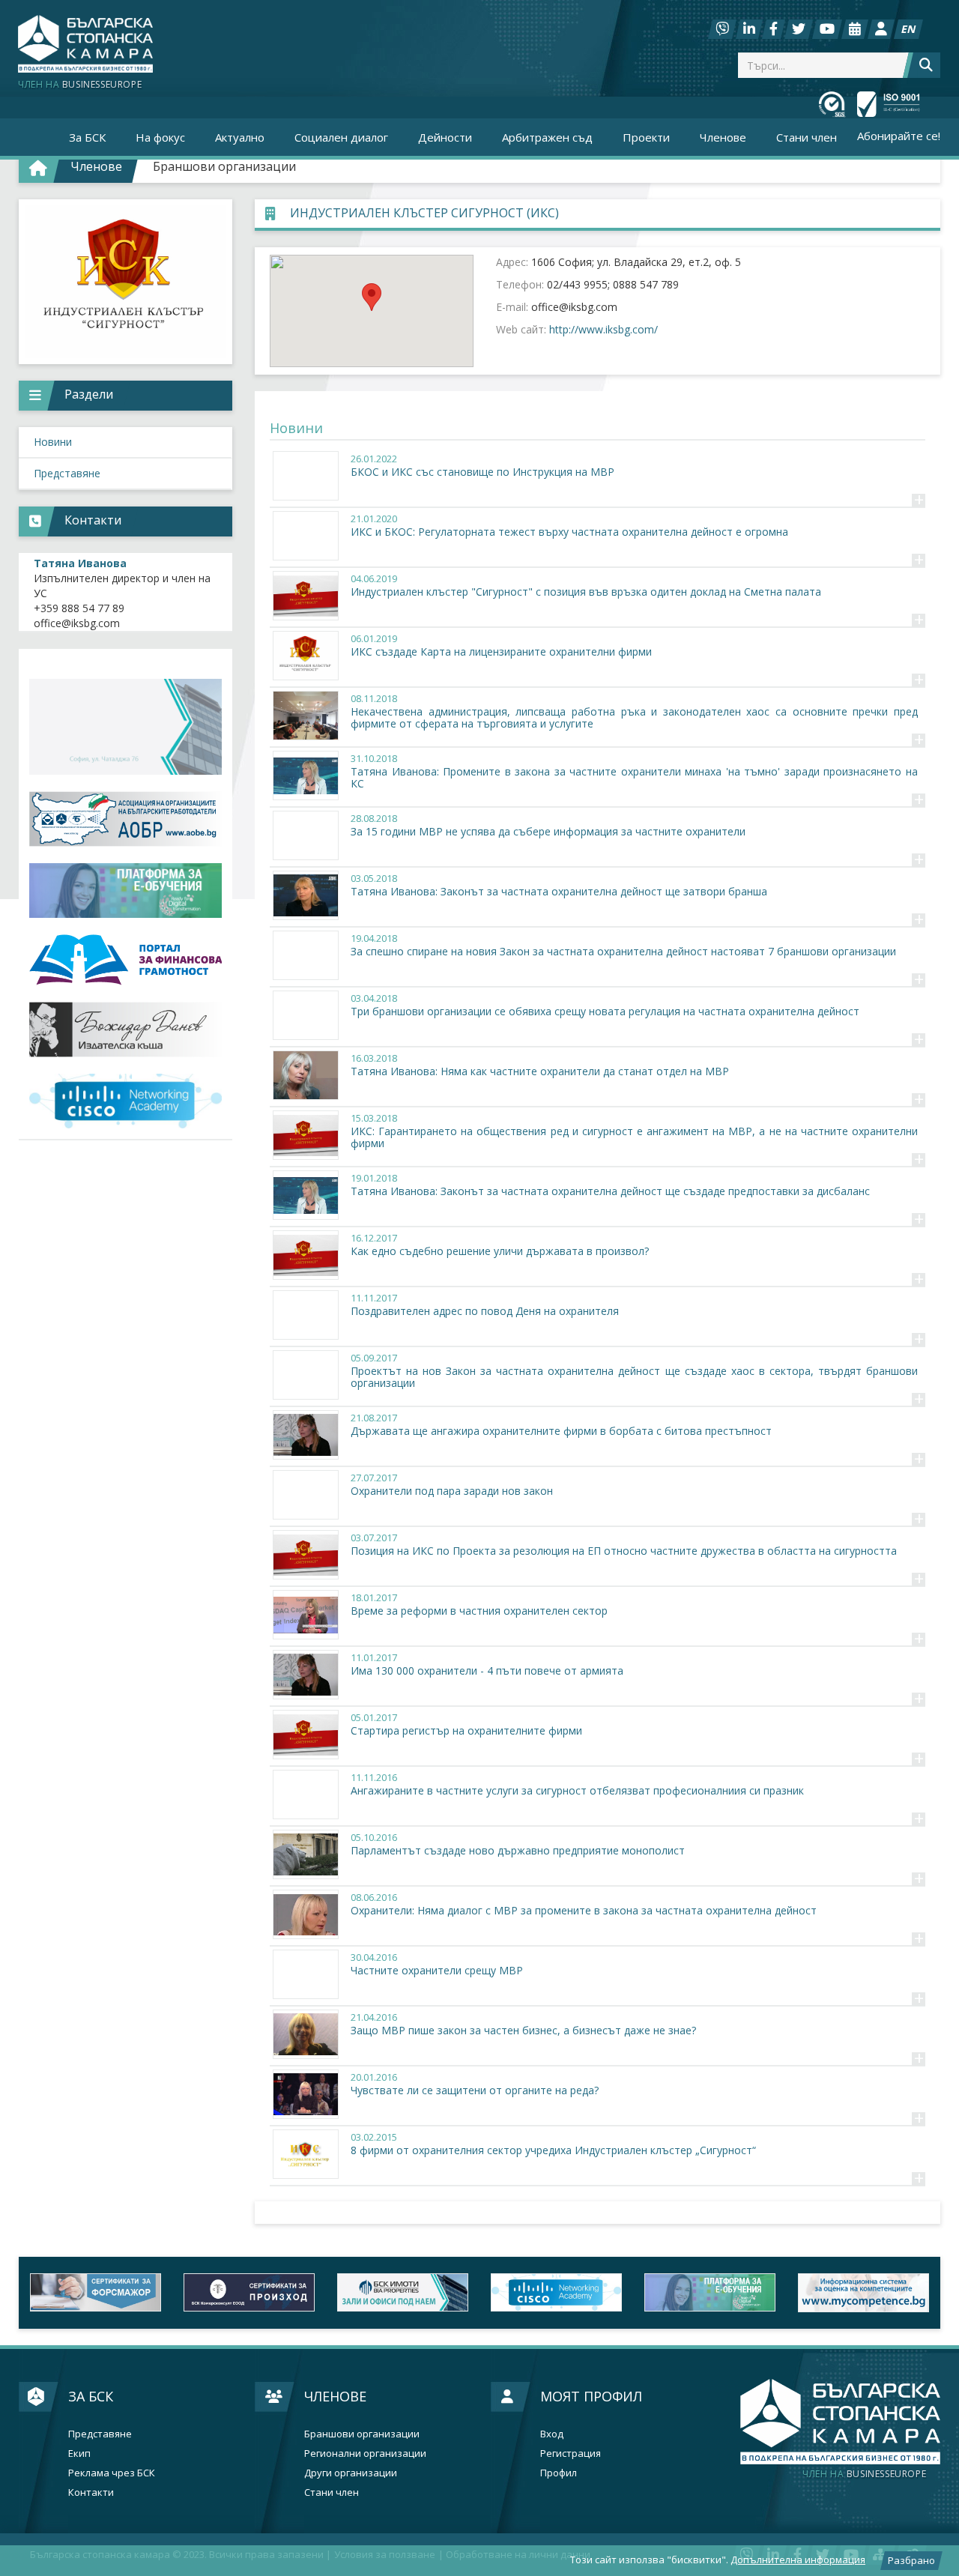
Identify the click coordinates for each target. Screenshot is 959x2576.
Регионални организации (365, 2453)
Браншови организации (224, 166)
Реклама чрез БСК (112, 2473)
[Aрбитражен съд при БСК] (863, 2292)
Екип (79, 2453)
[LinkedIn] (749, 29)
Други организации (351, 2473)
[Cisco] (403, 2292)
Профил (559, 2473)
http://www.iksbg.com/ (603, 329)
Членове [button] (723, 137)
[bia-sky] (125, 727)
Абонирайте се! (899, 136)
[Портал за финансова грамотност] (125, 960)
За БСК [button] (87, 137)
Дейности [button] (445, 137)
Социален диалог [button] (341, 137)
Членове (335, 2396)
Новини (53, 442)
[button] (372, 297)
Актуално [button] (240, 137)
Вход (552, 2434)
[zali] (249, 2292)
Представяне (67, 473)
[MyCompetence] (710, 2292)
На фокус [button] (160, 137)
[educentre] (125, 1101)
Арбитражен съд (547, 137)
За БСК (91, 2396)
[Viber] (722, 29)
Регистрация (571, 2453)
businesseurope (864, 2474)
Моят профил (591, 2396)
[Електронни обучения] (125, 891)
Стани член (807, 137)
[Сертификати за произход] (96, 2292)
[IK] (125, 1029)
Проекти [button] (646, 137)
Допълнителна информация (798, 2560)
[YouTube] (827, 29)
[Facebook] (774, 29)
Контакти (91, 2492)
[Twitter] (799, 29)
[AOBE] (125, 819)
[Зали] (855, 29)
